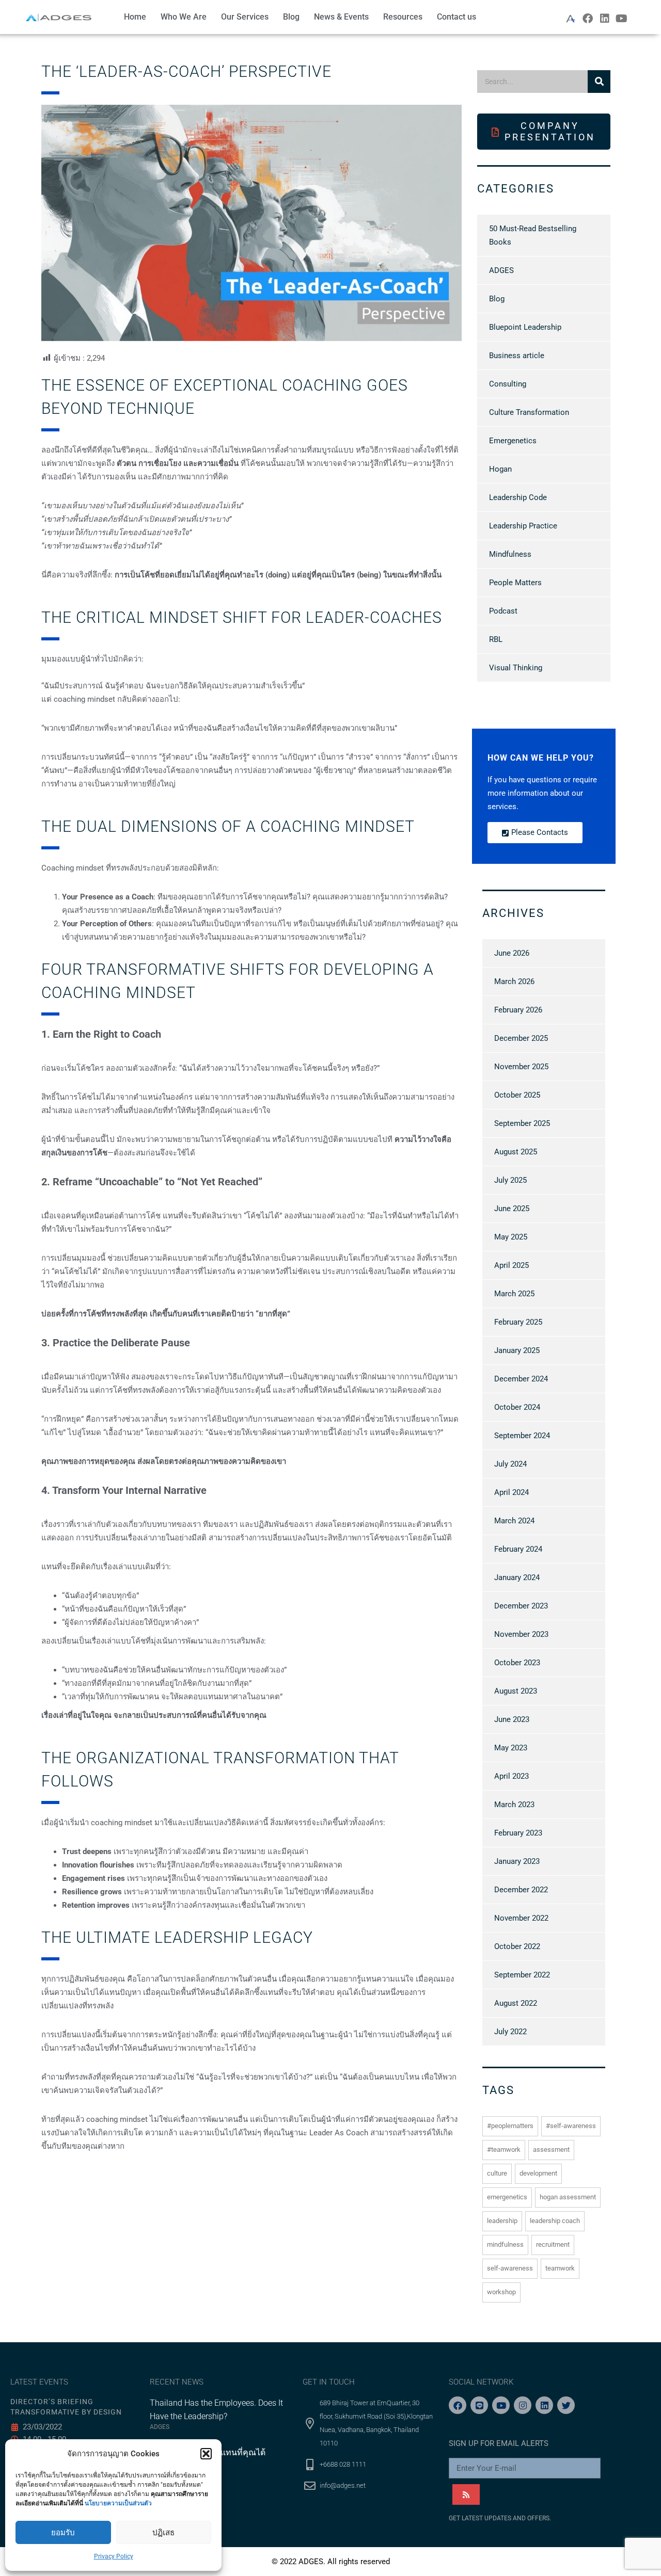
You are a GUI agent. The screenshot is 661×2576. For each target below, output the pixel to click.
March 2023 (514, 1805)
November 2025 (521, 1067)
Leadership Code (518, 497)
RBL (496, 639)
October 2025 (517, 1095)
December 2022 (521, 1890)
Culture (497, 2173)
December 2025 (521, 1038)
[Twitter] (566, 2405)
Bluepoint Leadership (525, 327)
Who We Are (184, 17)
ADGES (501, 270)
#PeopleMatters (510, 2126)
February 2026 (518, 1010)
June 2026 (512, 953)
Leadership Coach (555, 2221)
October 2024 (517, 1407)
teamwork (560, 2268)
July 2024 (510, 1464)
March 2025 (514, 1294)
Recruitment (553, 2244)
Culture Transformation (529, 412)
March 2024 (514, 1521)
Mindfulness (510, 554)
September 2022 (522, 1975)
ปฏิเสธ (163, 2533)
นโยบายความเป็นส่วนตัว (118, 2503)
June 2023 (512, 1719)
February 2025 (518, 1322)
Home (135, 17)
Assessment (551, 2150)
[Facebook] (588, 19)
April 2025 (512, 1265)
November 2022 (521, 1918)
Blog (291, 17)
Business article (517, 356)
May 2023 (511, 1748)
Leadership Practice (523, 526)
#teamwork (504, 2150)
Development (538, 2173)
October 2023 (517, 1663)
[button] (206, 2454)
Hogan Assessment (568, 2197)
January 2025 (517, 1350)
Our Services (245, 17)
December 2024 (521, 1379)
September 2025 (522, 1123)
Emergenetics (513, 441)
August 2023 (516, 1691)
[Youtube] (622, 19)
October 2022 (517, 1946)
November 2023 (521, 1634)
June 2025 (512, 1209)
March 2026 (514, 981)
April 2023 (512, 1776)
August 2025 (516, 1152)
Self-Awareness (510, 2268)
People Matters (515, 583)
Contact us (457, 17)
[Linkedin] (605, 19)
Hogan (500, 469)
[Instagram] (523, 2405)
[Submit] (466, 2494)
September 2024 (522, 1436)
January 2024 (517, 1577)
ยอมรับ (63, 2533)
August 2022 (516, 2003)
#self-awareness (571, 2126)
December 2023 (521, 1606)
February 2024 (518, 1549)
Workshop (501, 2292)
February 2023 (518, 1833)
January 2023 (517, 1861)
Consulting (508, 384)
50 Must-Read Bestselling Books (533, 235)
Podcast (503, 611)
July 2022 (510, 2032)
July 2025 (510, 1180)
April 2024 (512, 1492)
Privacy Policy (114, 2556)
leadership (502, 2221)
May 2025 (511, 1237)
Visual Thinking (516, 668)
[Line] (479, 2405)
